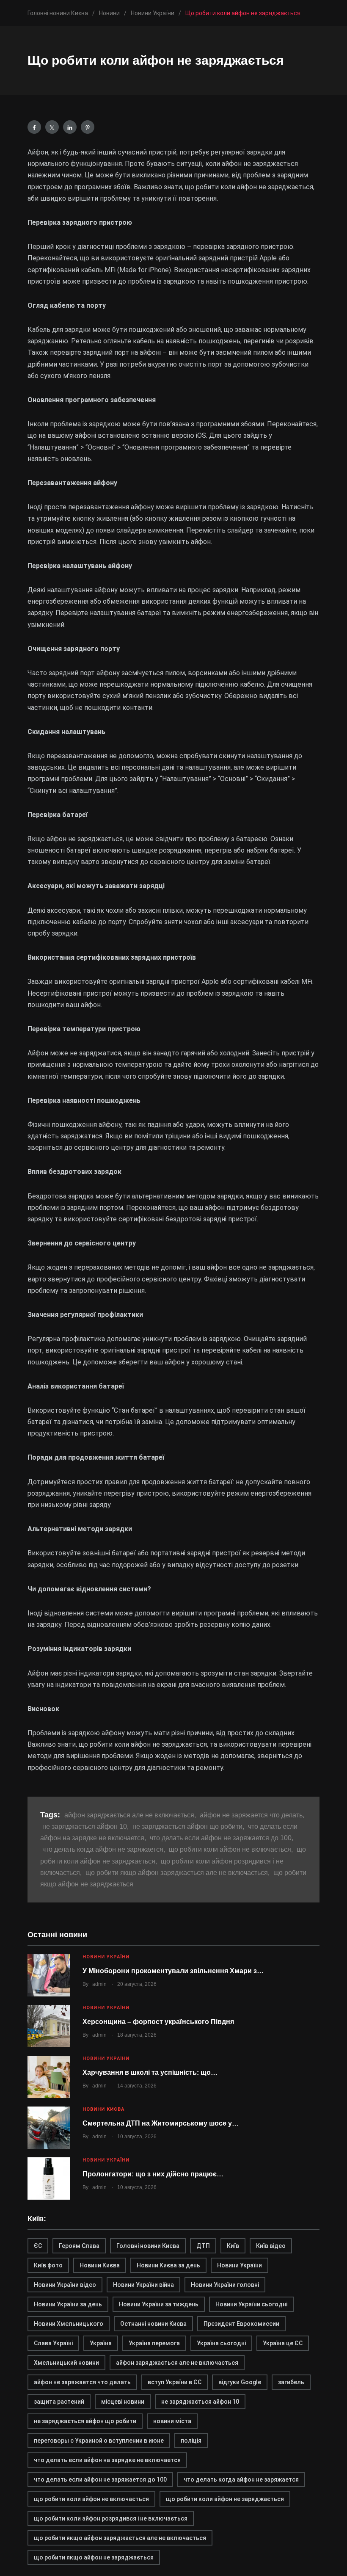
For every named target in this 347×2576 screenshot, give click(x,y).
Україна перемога (154, 2343)
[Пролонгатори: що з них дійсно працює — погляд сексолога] (49, 2178)
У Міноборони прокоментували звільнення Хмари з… (173, 1971)
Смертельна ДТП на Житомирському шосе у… (161, 2123)
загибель (291, 2382)
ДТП (203, 2246)
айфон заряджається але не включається (177, 2363)
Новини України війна (143, 2285)
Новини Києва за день (168, 2265)
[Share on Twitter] (52, 127)
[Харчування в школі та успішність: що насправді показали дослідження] (49, 2077)
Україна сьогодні (221, 2343)
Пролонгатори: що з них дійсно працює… (153, 2174)
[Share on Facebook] (34, 127)
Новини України (106, 1957)
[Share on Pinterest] (88, 127)
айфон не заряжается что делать (82, 2382)
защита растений (59, 2402)
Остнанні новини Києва (153, 2324)
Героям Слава (79, 2246)
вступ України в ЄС (175, 2382)
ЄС (38, 2246)
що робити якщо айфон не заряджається (94, 2557)
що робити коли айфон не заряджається (225, 2499)
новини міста (172, 2421)
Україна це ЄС (283, 2343)
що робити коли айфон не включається (91, 2499)
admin (99, 1984)
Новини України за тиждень (159, 2304)
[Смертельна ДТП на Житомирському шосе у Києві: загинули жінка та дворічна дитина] (49, 2128)
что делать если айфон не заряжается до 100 (100, 2479)
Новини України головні (225, 2285)
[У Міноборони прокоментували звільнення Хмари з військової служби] (49, 1975)
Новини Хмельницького (69, 2324)
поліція (191, 2441)
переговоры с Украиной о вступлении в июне (99, 2441)
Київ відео (271, 2246)
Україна (101, 2343)
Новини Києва (103, 2109)
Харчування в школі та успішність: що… (150, 2072)
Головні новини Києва (148, 2246)
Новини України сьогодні (251, 2304)
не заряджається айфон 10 (200, 2402)
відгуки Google (240, 2382)
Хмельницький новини (66, 2363)
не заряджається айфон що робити (85, 2421)
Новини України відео (65, 2285)
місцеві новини (123, 2402)
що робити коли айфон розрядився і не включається (111, 2518)
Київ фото (48, 2265)
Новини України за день (68, 2304)
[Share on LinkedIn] (70, 127)
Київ (233, 2246)
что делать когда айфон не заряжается (241, 2479)
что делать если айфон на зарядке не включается (107, 2460)
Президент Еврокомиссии (241, 2324)
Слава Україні (53, 2343)
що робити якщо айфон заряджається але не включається (120, 2538)
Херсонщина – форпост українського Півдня (158, 2022)
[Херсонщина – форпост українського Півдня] (49, 2026)
